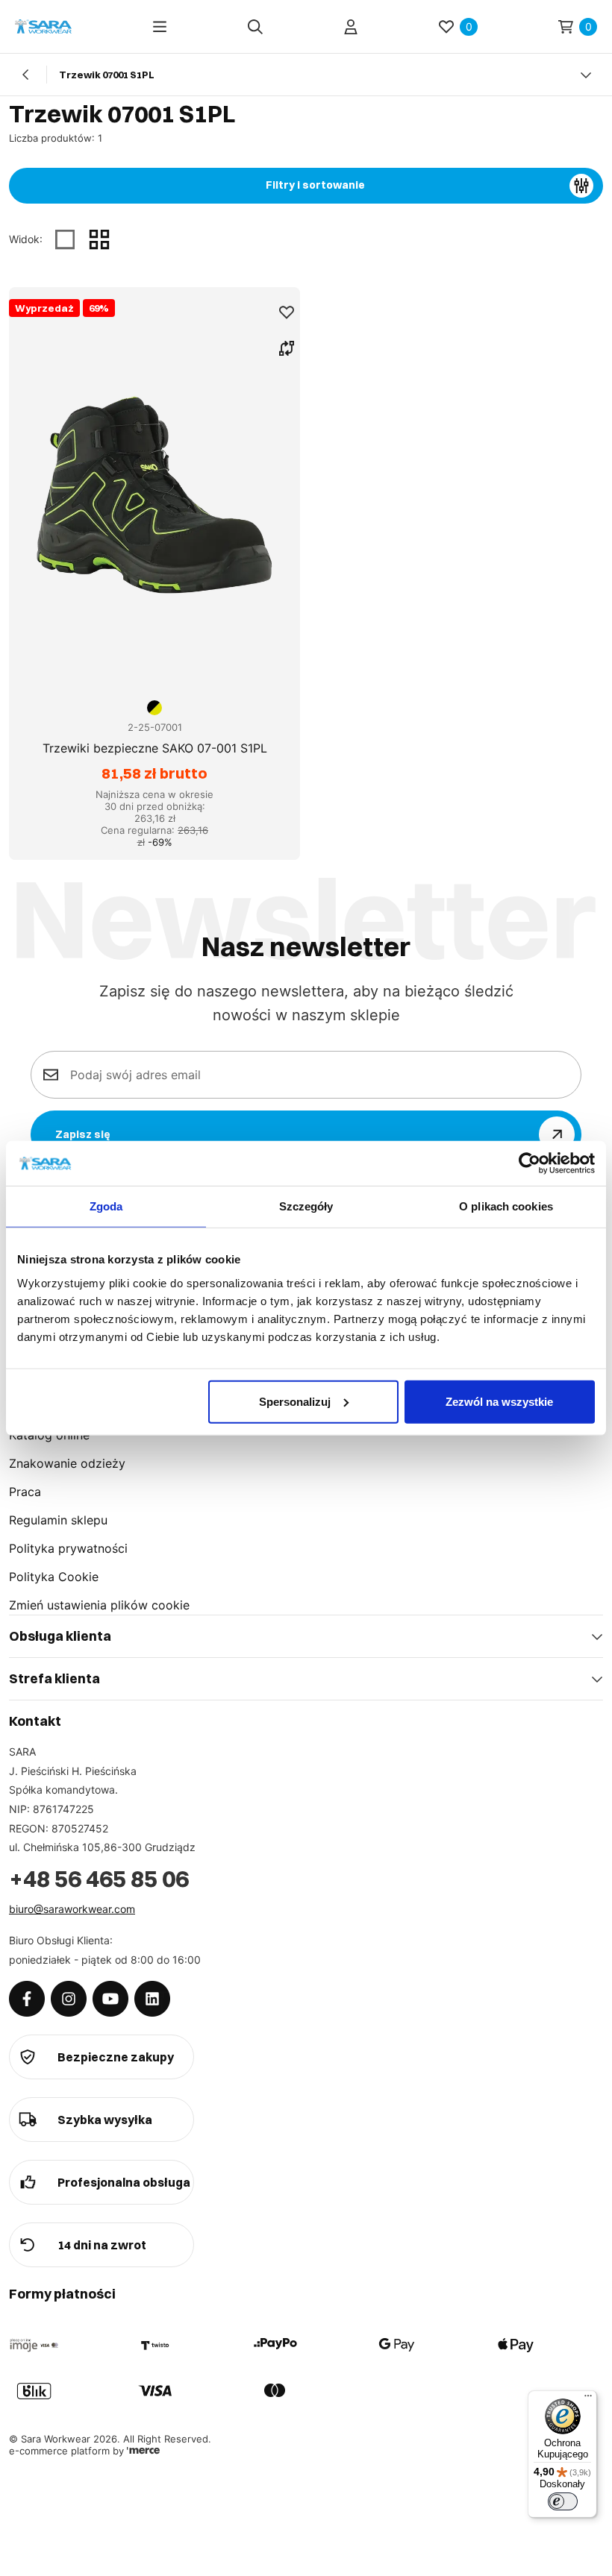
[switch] (563, 2501)
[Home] (43, 26)
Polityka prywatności (68, 1548)
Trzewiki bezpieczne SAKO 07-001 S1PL (155, 748)
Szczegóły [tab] (306, 1206)
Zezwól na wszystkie (499, 1401)
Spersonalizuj (295, 1401)
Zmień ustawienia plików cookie (99, 1605)
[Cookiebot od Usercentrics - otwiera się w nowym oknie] (530, 1163)
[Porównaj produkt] (287, 348)
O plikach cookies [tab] (506, 1206)
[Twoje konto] (351, 27)
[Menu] (160, 27)
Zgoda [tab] (106, 1206)
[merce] (143, 2451)
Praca (25, 1492)
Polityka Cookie (54, 1577)
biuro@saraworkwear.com (72, 1909)
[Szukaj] (255, 27)
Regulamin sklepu (58, 1520)
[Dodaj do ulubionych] (287, 312)
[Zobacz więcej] (586, 75)
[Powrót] (26, 75)
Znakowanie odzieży (67, 1463)
